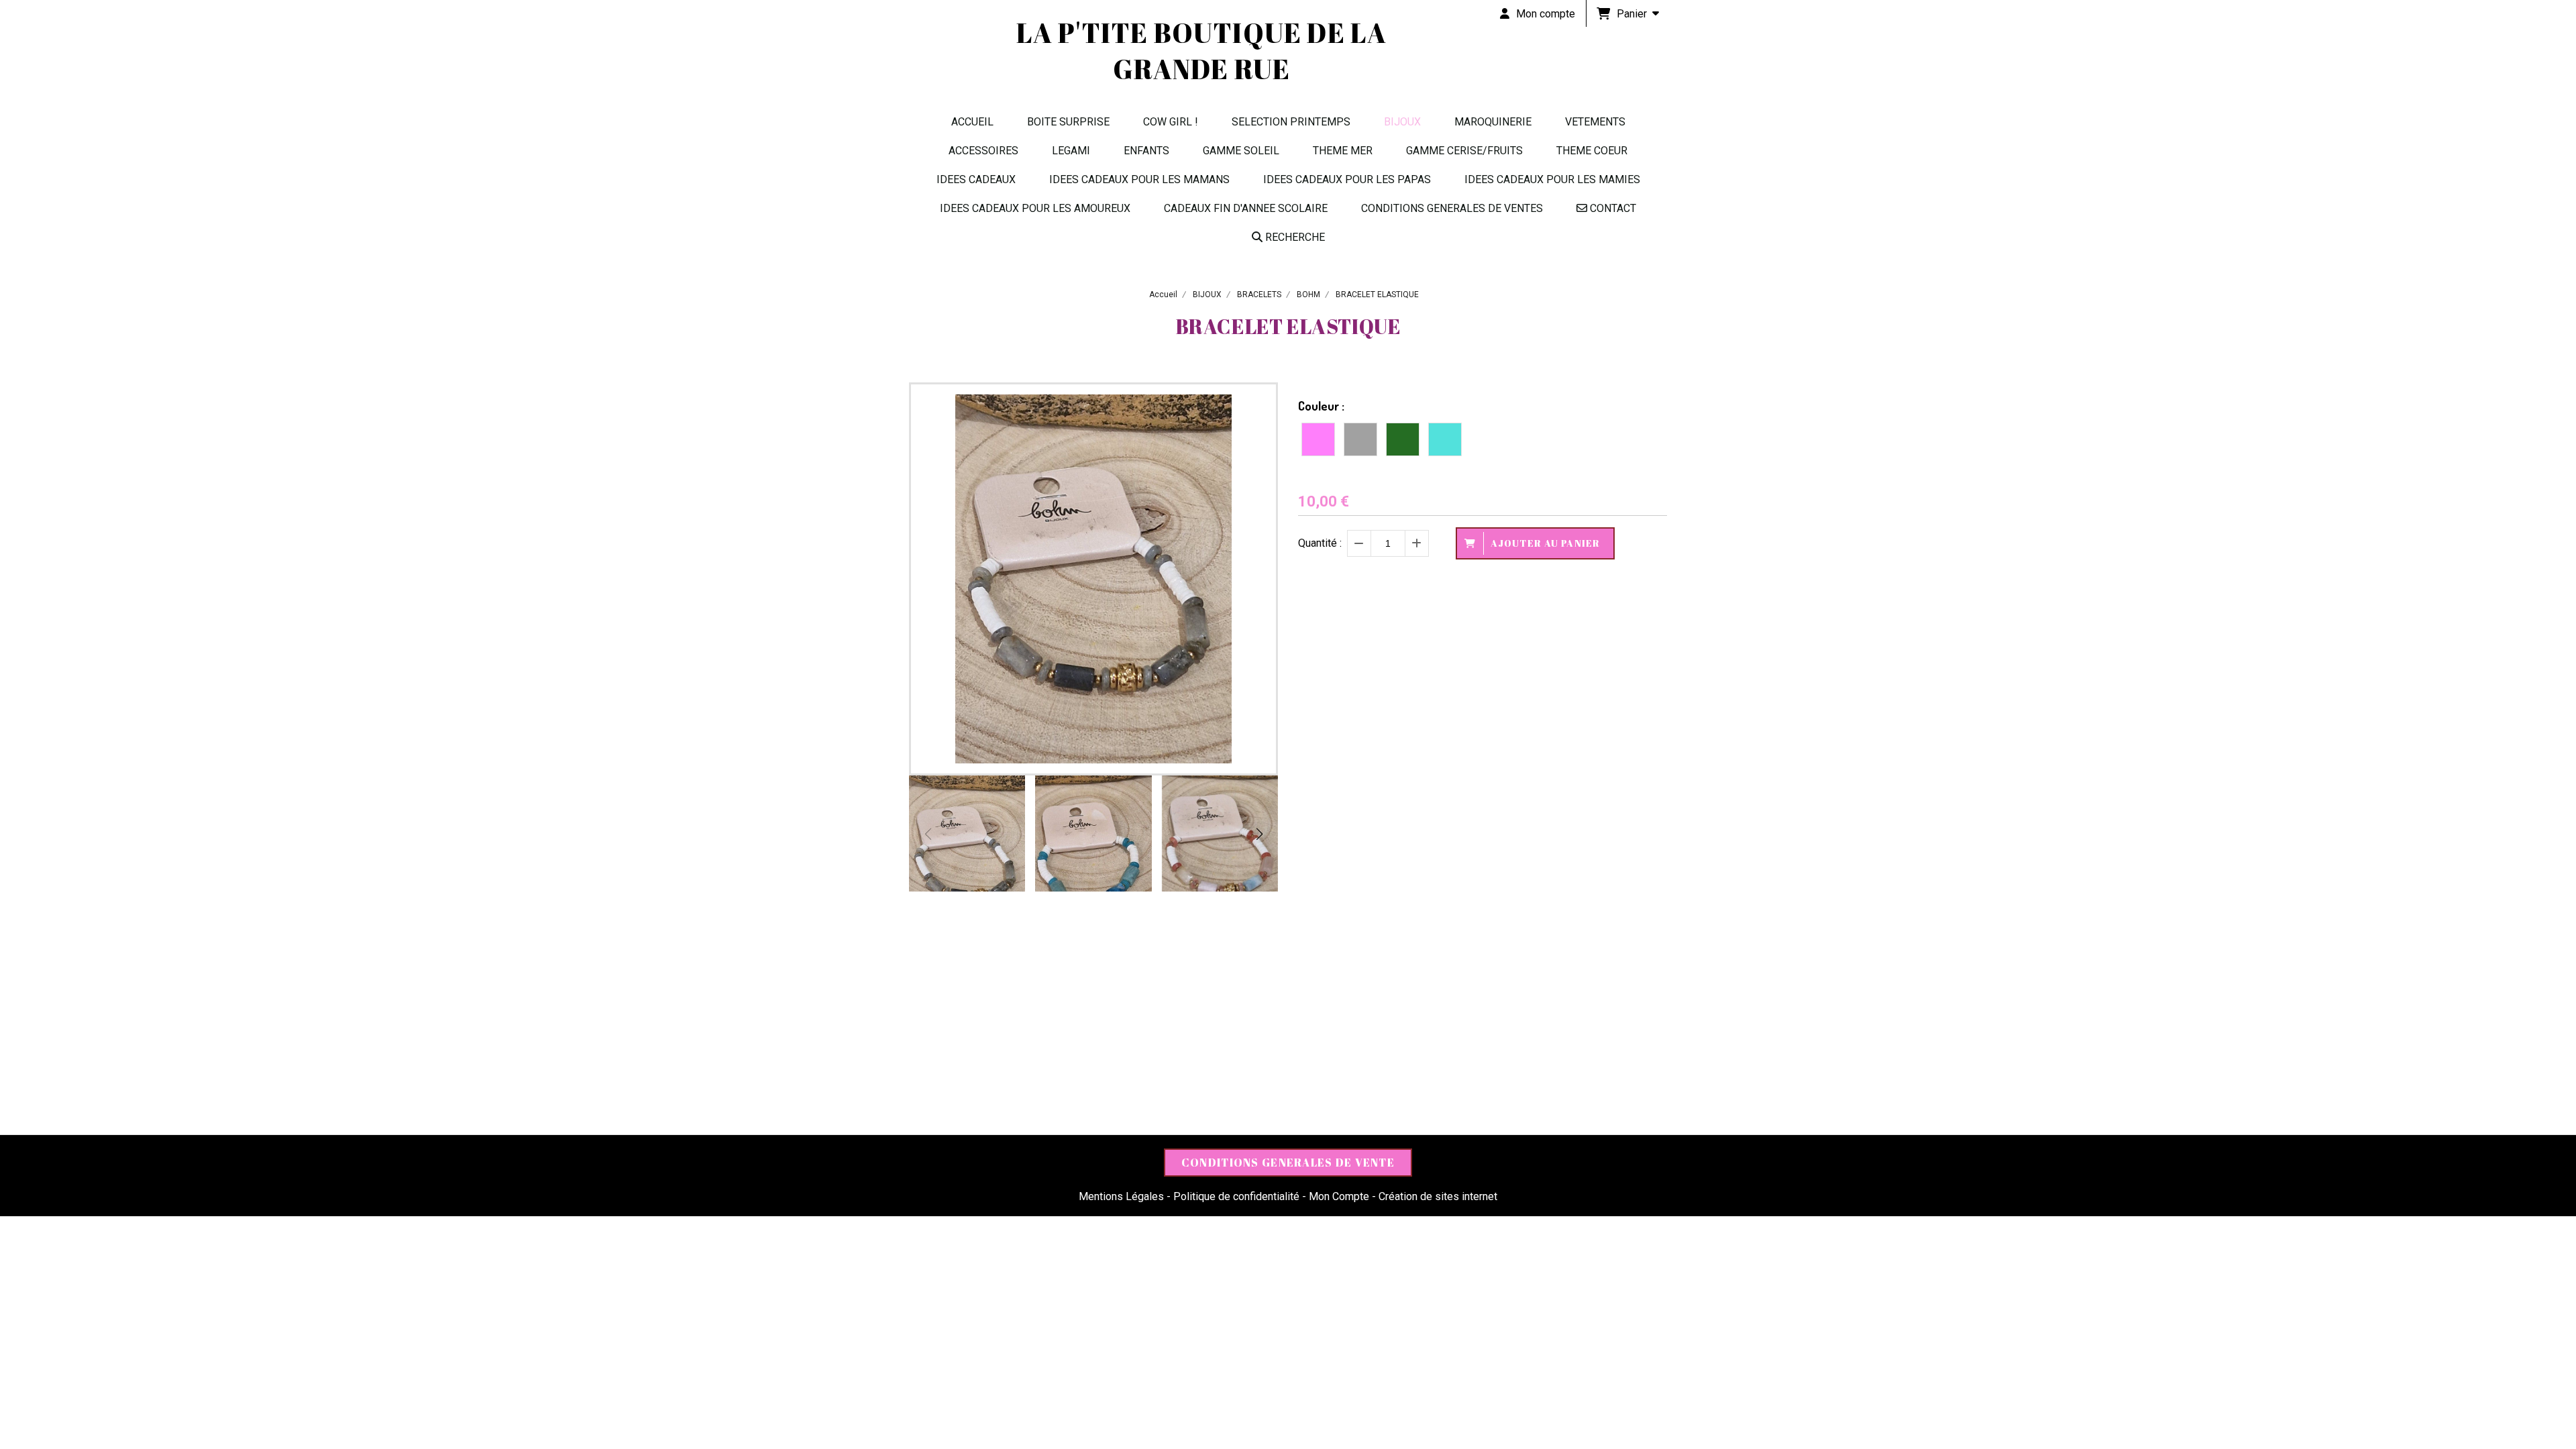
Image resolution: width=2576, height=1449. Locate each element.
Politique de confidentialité (1236, 1196)
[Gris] (1360, 439)
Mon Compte (1339, 1196)
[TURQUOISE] (1445, 439)
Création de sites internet (1438, 1196)
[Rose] (1318, 439)
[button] (1259, 834)
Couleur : (1321, 406)
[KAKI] (1403, 439)
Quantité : (1320, 543)
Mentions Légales (1121, 1196)
